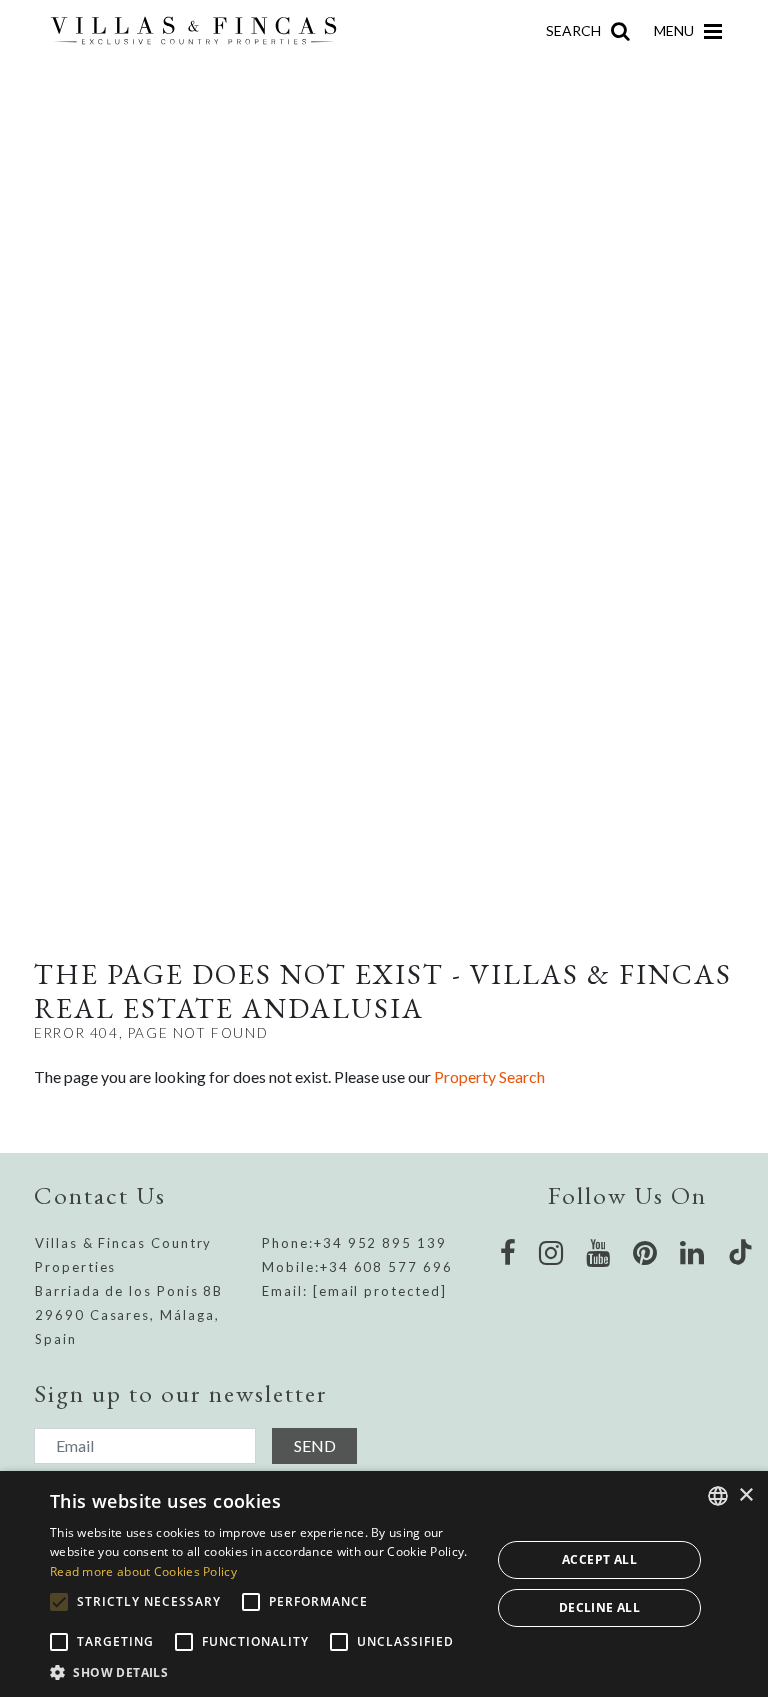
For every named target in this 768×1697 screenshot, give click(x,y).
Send (315, 1445)
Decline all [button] (599, 1607)
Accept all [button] (599, 1559)
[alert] (384, 1584)
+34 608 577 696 (386, 1267)
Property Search (489, 1076)
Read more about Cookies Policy (143, 1571)
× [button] (745, 1495)
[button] (264, 1672)
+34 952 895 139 (380, 1243)
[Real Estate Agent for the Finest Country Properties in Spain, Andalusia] (202, 31)
